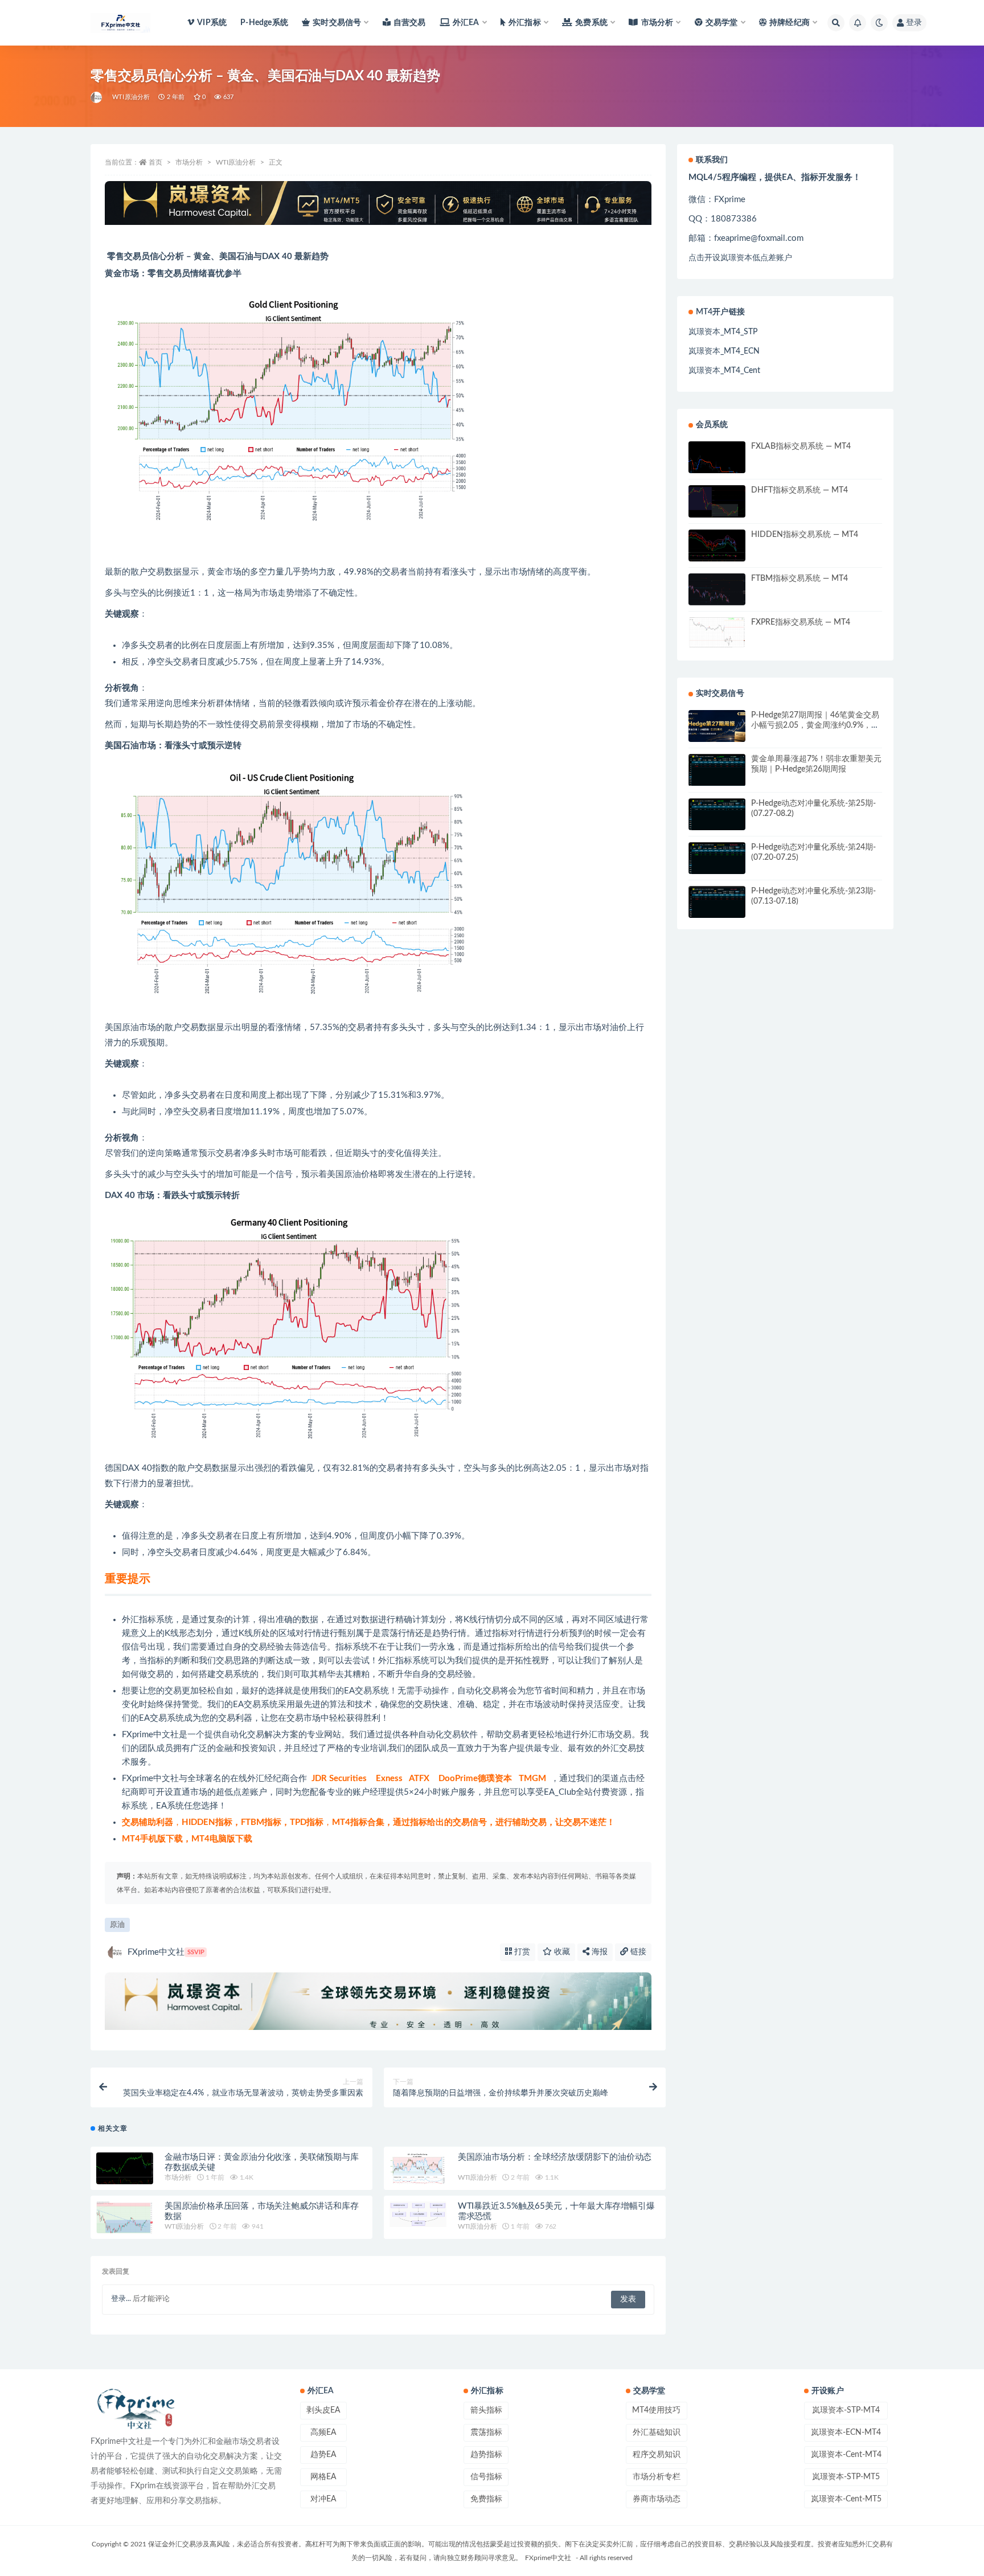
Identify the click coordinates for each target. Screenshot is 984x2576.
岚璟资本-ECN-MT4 (846, 2433)
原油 (117, 1925)
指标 (147, 1620)
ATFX (419, 1779)
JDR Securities (339, 1779)
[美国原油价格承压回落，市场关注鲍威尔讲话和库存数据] (125, 2224)
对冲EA (323, 2499)
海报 (598, 1952)
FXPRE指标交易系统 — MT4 (801, 622)
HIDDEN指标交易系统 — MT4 (805, 535)
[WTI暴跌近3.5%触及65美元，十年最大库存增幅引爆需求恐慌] (418, 2214)
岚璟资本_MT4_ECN (724, 351)
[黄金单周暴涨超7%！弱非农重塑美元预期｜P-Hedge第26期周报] (717, 770)
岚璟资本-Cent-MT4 (846, 2455)
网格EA (323, 2477)
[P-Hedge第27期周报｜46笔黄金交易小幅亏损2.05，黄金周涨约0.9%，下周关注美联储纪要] (717, 726)
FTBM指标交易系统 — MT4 (799, 579)
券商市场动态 (657, 2499)
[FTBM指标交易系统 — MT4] (717, 592)
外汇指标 (395, 1661)
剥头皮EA (323, 2410)
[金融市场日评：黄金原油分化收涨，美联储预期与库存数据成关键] (125, 2171)
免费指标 (486, 2499)
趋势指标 (486, 2455)
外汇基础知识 (657, 2433)
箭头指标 (486, 2410)
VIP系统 (212, 23)
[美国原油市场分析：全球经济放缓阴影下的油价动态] (418, 2172)
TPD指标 (307, 1822)
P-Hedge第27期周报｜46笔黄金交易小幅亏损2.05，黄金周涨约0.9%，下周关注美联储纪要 (815, 725)
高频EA (323, 2433)
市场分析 (189, 162)
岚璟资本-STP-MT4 (846, 2410)
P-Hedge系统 (264, 23)
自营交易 (410, 23)
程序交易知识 (657, 2455)
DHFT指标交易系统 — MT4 (799, 490)
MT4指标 (350, 1822)
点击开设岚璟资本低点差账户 (740, 258)
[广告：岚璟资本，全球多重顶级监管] (378, 203)
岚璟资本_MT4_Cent (724, 371)
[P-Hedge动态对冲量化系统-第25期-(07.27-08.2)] (717, 816)
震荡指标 (486, 2433)
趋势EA (323, 2455)
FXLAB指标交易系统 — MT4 (801, 446)
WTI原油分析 (131, 97)
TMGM (532, 1779)
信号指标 (486, 2477)
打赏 (521, 1952)
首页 (155, 162)
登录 (914, 23)
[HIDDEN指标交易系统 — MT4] (717, 548)
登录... (121, 2299)
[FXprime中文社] (97, 97)
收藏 (561, 1952)
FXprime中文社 (150, 1735)
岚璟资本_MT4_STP (723, 332)
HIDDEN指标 (207, 1822)
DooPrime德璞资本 (475, 1779)
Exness (389, 1779)
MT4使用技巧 (656, 2410)
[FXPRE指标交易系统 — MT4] (717, 632)
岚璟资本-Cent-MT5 (846, 2499)
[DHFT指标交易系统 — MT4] (717, 504)
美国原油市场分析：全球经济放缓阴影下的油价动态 (555, 2157)
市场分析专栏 (657, 2477)
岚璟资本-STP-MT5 (846, 2477)
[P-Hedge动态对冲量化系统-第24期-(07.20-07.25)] (717, 858)
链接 (637, 1952)
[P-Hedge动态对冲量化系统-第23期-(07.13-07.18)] (717, 902)
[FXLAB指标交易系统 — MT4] (717, 460)
